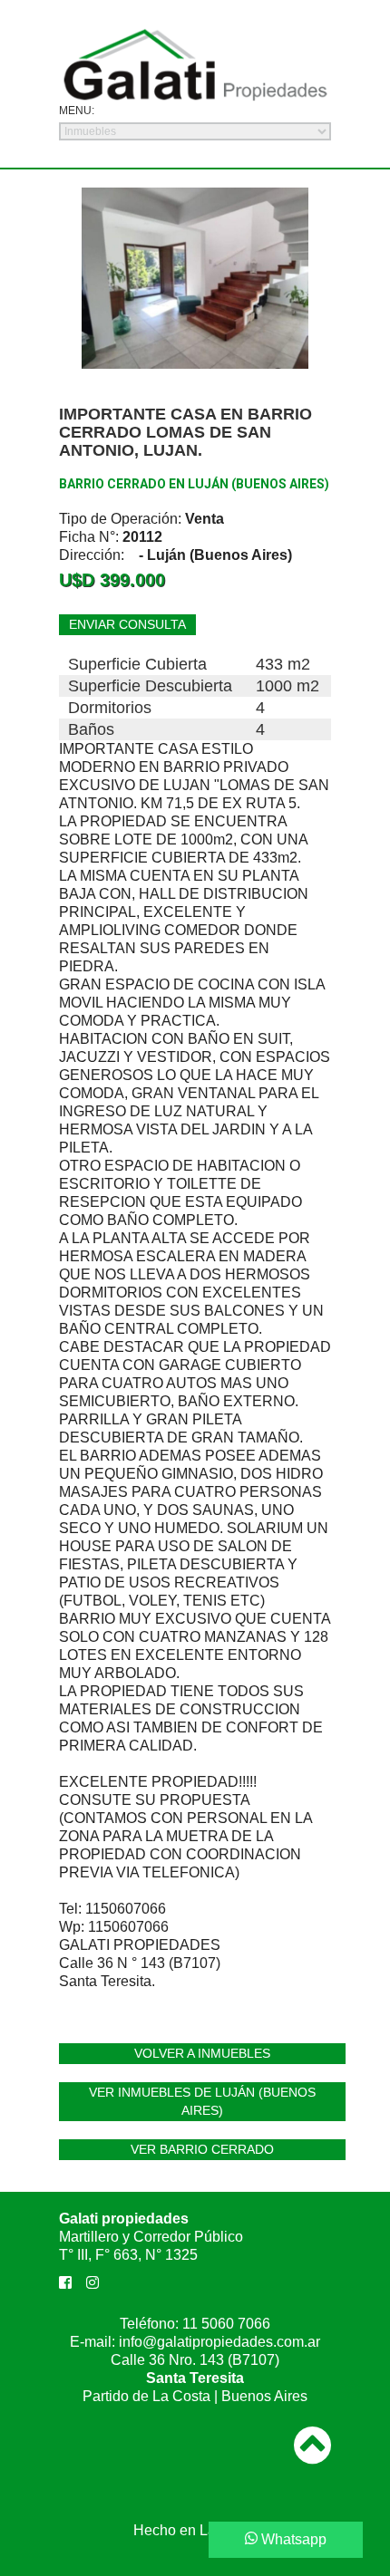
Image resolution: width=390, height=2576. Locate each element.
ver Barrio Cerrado (202, 2149)
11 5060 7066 (226, 2324)
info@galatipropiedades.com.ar (219, 2342)
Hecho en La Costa (195, 2530)
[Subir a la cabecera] (312, 2432)
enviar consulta (127, 624)
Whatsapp (292, 2539)
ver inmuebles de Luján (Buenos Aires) (202, 2101)
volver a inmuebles (202, 2053)
